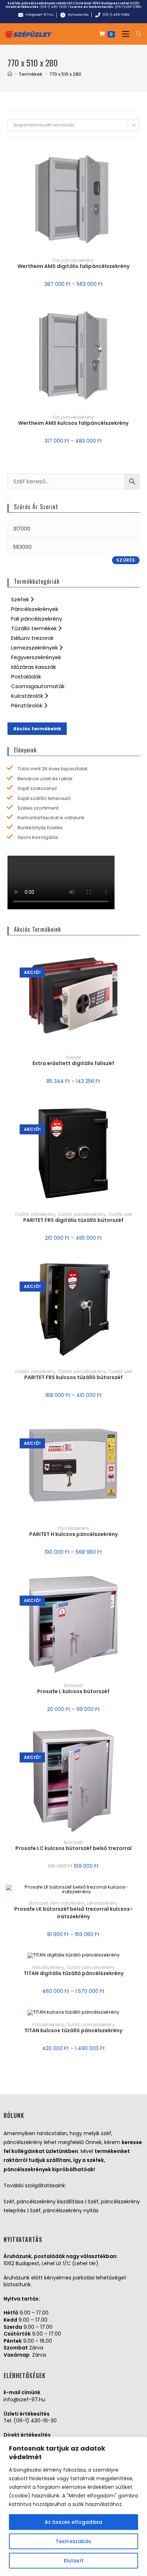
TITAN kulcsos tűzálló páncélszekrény (73, 2030)
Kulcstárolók (28, 696)
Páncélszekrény (73, 1528)
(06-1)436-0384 (128, 7)
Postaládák (26, 677)
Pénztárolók (27, 705)
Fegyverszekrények (36, 657)
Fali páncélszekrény (73, 260)
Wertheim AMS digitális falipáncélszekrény (73, 266)
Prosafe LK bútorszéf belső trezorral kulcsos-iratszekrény (73, 1913)
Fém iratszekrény (67, 1903)
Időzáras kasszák (34, 667)
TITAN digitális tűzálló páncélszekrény (73, 1973)
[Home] (10, 74)
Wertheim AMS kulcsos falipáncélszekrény (73, 423)
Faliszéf (73, 1057)
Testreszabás (73, 2541)
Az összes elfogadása (73, 2522)
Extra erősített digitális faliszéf (73, 1063)
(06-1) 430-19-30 (35, 2421)
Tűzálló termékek (35, 628)
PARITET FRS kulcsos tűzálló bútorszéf (73, 1377)
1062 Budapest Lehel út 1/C (116, 3)
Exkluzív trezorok (32, 638)
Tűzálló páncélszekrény (82, 1214)
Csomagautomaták (38, 686)
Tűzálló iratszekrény (35, 1214)
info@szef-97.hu (24, 2400)
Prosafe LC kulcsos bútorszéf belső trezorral (73, 1848)
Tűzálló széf (120, 1214)
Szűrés (126, 560)
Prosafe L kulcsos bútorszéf (73, 1691)
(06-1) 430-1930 (54, 7)
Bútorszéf (73, 1685)
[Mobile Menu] (124, 34)
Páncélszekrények (35, 609)
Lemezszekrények (35, 648)
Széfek (21, 599)
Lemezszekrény (102, 1903)
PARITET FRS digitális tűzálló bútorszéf (73, 1220)
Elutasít (74, 2561)
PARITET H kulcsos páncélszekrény (73, 1534)
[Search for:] (136, 34)
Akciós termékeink (37, 729)
